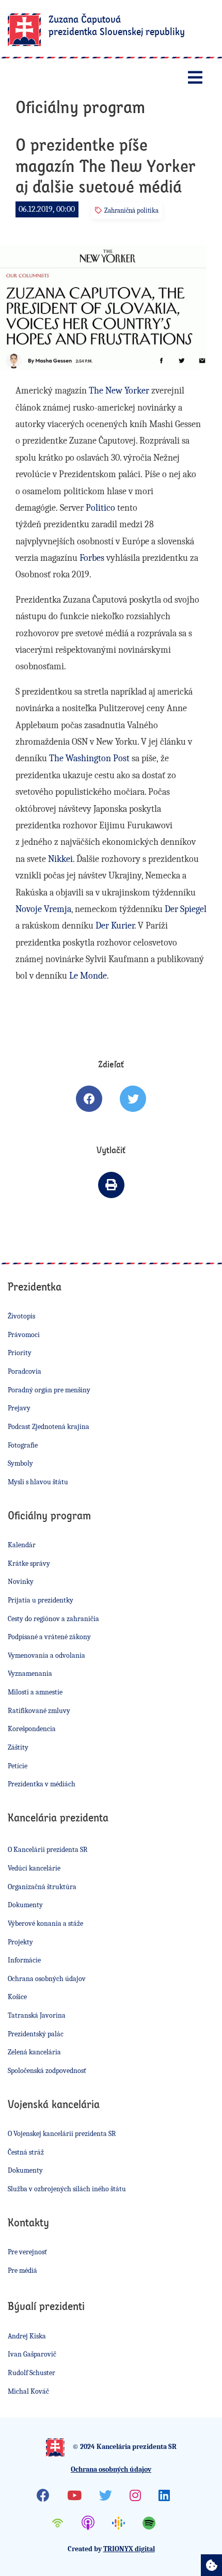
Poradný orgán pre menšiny (49, 1390)
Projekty (20, 1942)
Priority (20, 1353)
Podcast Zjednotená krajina (49, 1427)
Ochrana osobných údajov (47, 1979)
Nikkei (60, 859)
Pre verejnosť (27, 2252)
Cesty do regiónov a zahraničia (53, 1619)
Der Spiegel (186, 909)
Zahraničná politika (131, 210)
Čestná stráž (26, 2152)
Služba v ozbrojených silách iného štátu (67, 2189)
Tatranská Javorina (37, 2015)
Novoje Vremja (43, 909)
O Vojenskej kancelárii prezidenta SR (62, 2134)
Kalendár (22, 1545)
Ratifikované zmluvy (39, 1711)
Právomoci (24, 1335)
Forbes (92, 558)
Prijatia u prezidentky (41, 1600)
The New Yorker (119, 391)
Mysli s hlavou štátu (38, 1482)
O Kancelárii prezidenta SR (48, 1850)
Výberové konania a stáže (45, 1923)
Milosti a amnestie (35, 1692)
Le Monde (88, 976)
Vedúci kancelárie (34, 1868)
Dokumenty (25, 1905)
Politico (100, 508)
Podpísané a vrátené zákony (49, 1637)
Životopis (21, 1316)
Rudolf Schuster (31, 2373)
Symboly (20, 1463)
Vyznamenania (30, 1674)
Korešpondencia (32, 1729)
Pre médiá (22, 2271)
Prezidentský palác (36, 2034)
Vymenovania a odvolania (46, 1655)
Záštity (18, 1747)
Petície (18, 1766)
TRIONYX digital (129, 2549)
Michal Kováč (28, 2391)
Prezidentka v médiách (42, 1784)
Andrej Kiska (27, 2336)
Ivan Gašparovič (32, 2354)
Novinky (21, 1582)
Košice (17, 1997)
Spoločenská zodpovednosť (47, 2071)
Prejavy (19, 1408)
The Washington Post (89, 758)
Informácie (24, 1960)
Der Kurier (115, 926)
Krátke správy (29, 1564)
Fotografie (23, 1445)
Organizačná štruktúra (42, 1887)
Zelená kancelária (34, 2052)
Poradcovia (25, 1371)
